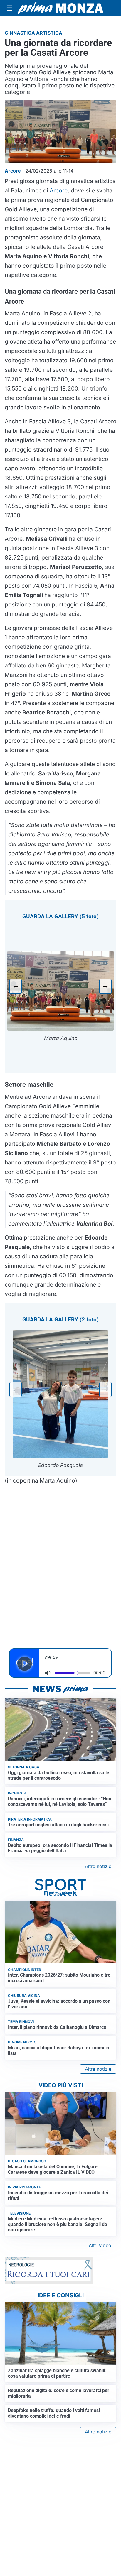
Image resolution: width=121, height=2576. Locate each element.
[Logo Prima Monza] (60, 8)
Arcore (59, 190)
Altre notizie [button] (98, 1866)
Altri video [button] (100, 2245)
